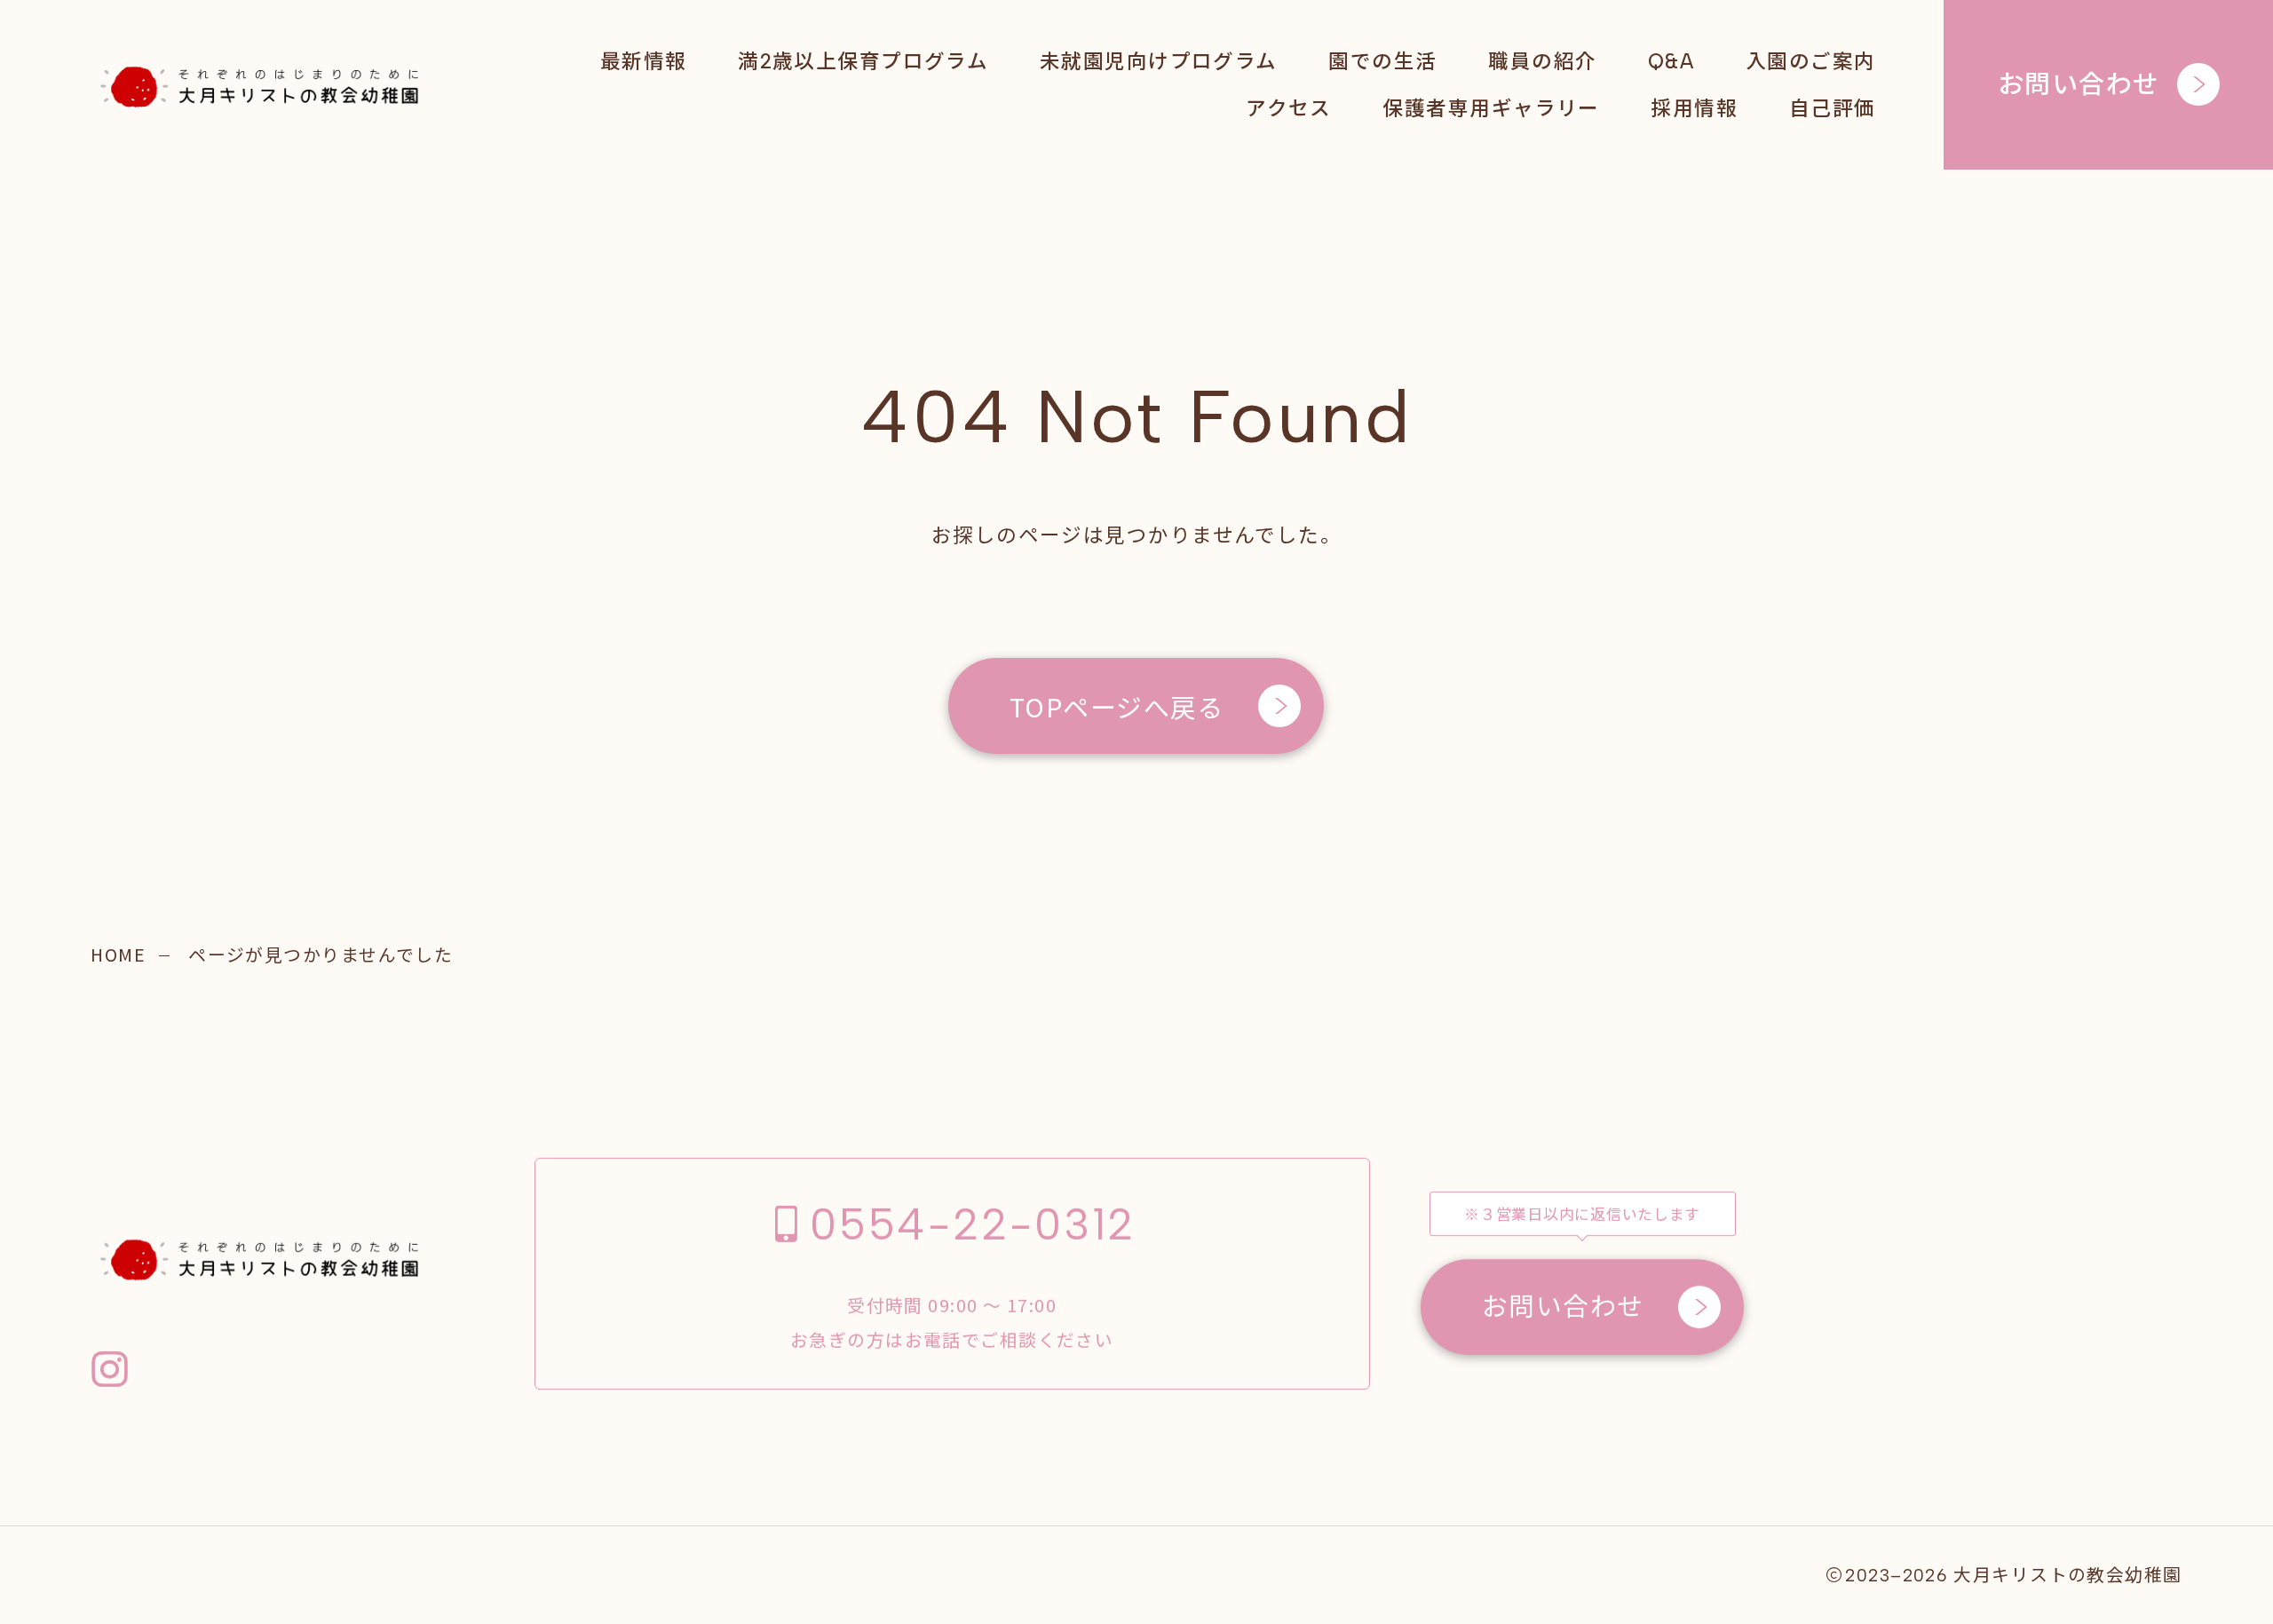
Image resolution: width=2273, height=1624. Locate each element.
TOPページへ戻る (1117, 705)
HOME (118, 954)
